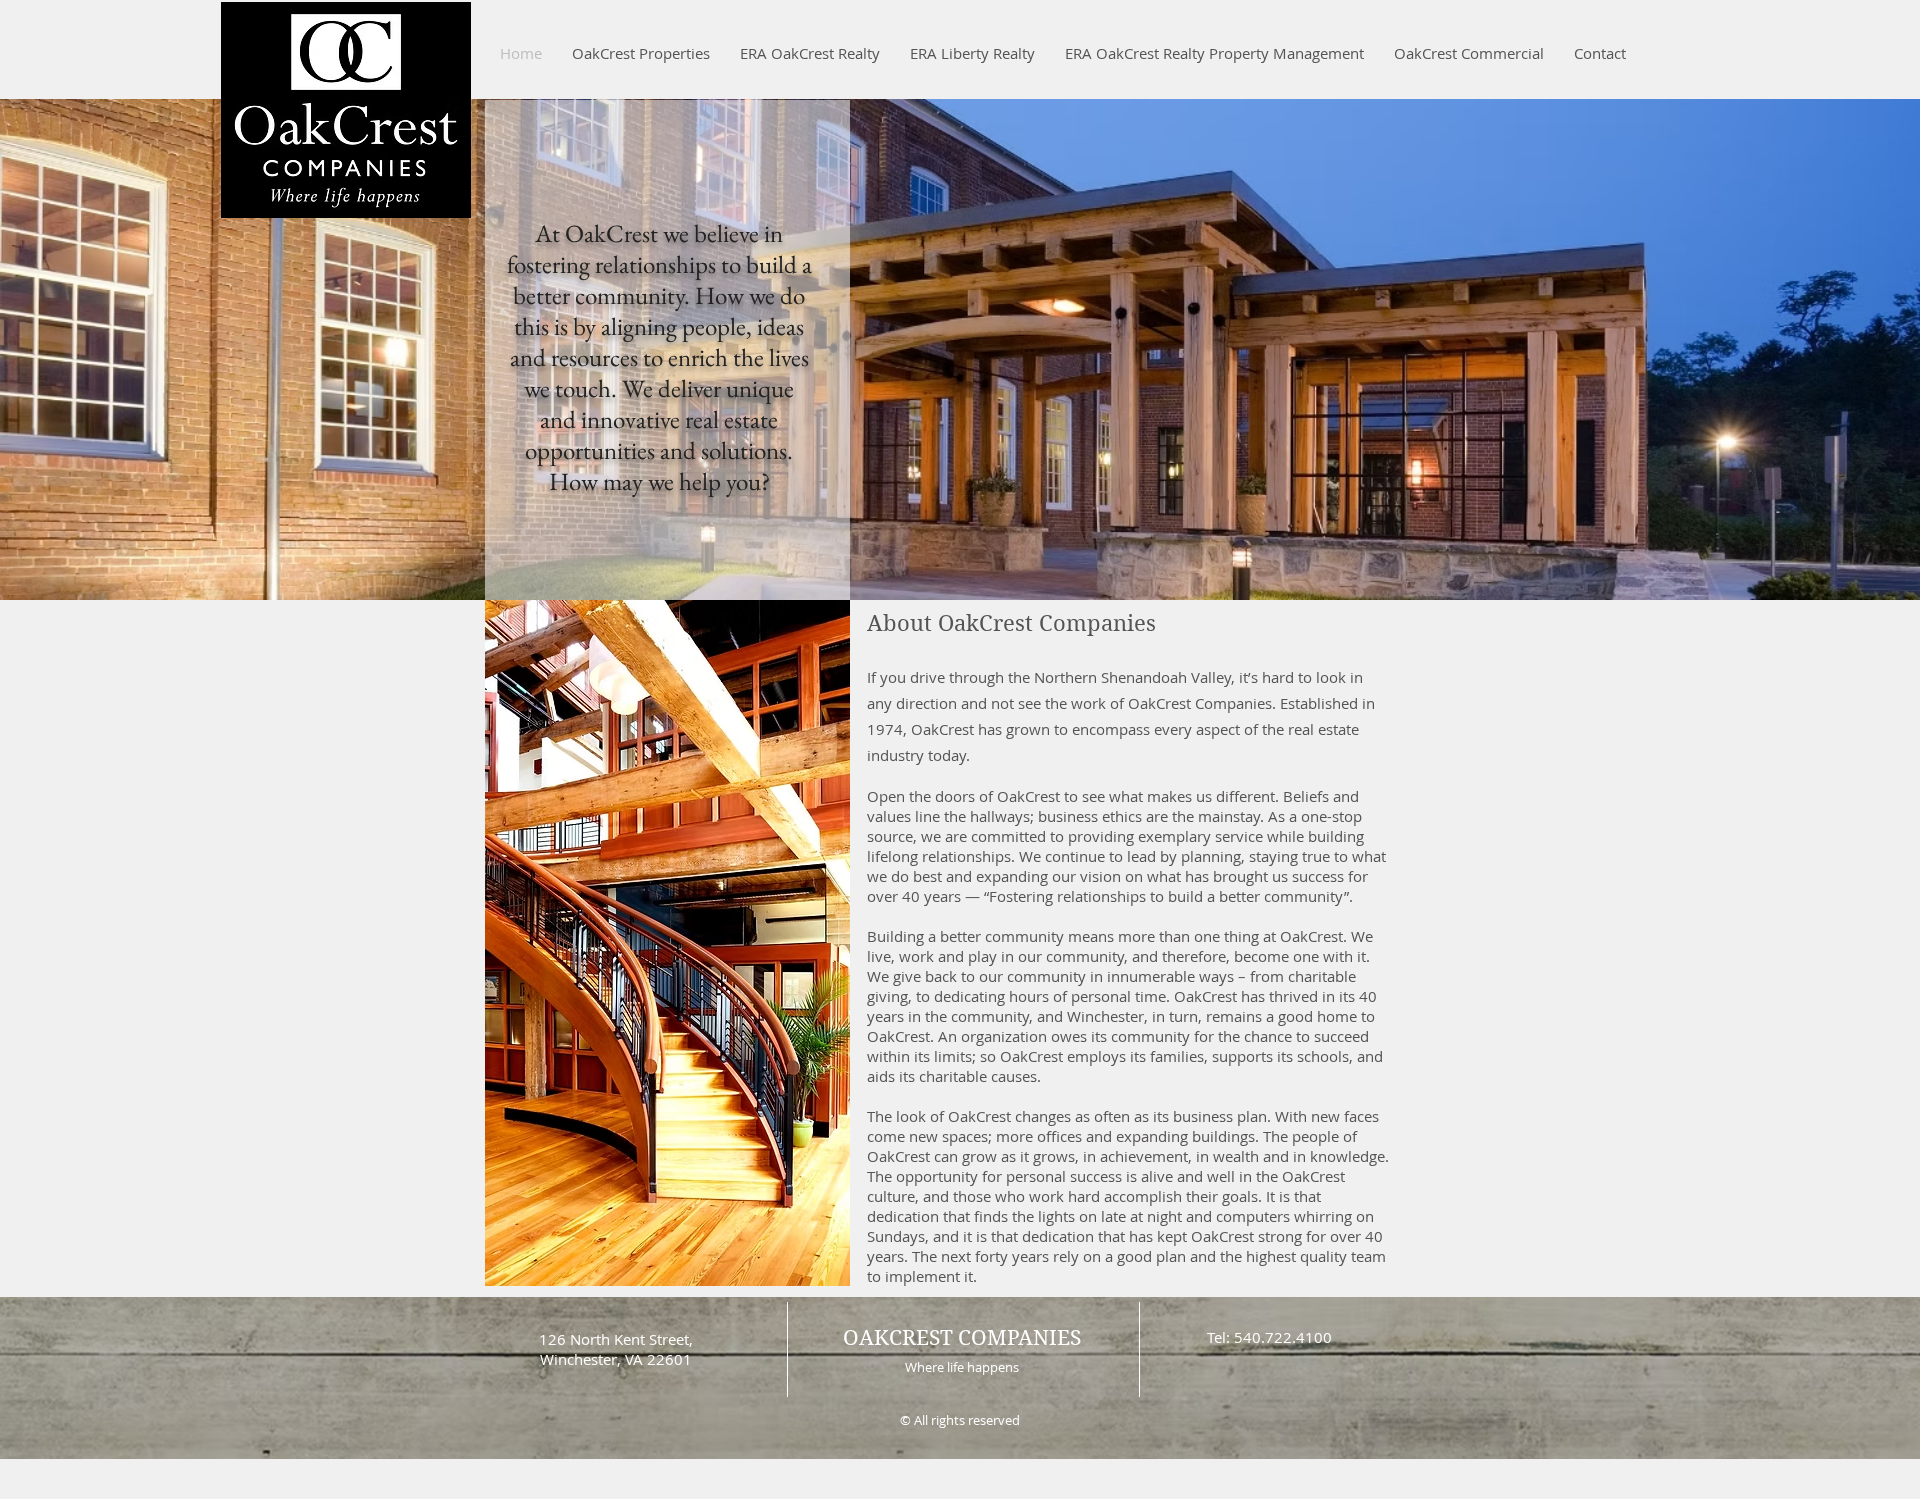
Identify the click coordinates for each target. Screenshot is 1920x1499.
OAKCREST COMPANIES (962, 1338)
